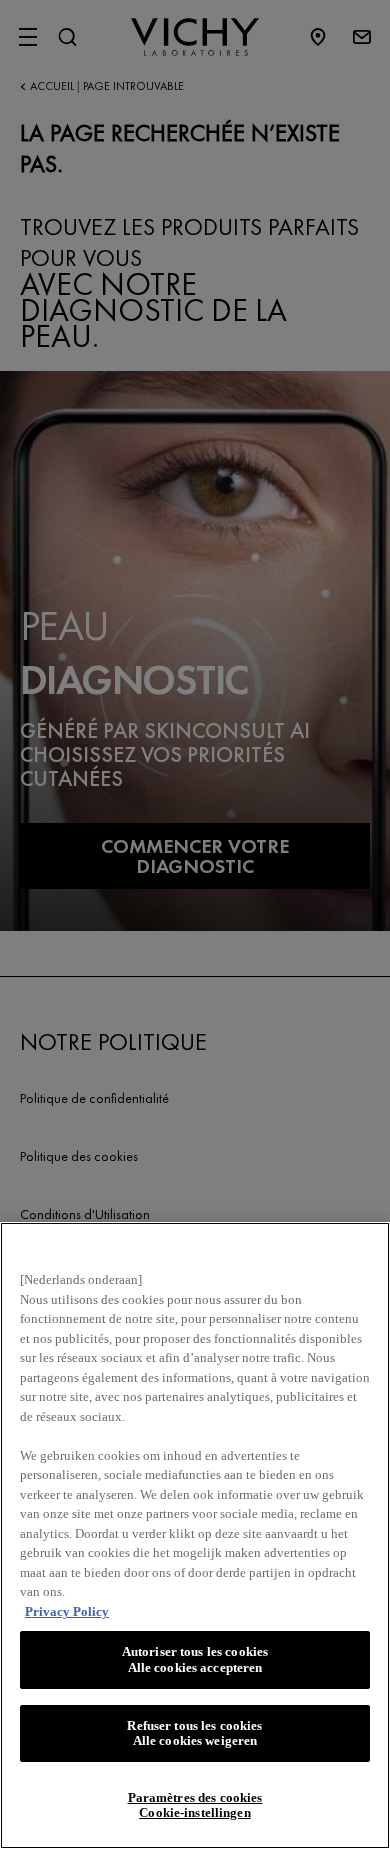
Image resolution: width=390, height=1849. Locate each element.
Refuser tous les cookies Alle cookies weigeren (194, 1733)
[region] (195, 1535)
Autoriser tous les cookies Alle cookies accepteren (195, 1659)
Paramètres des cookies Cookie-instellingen (195, 1805)
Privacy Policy (67, 1611)
